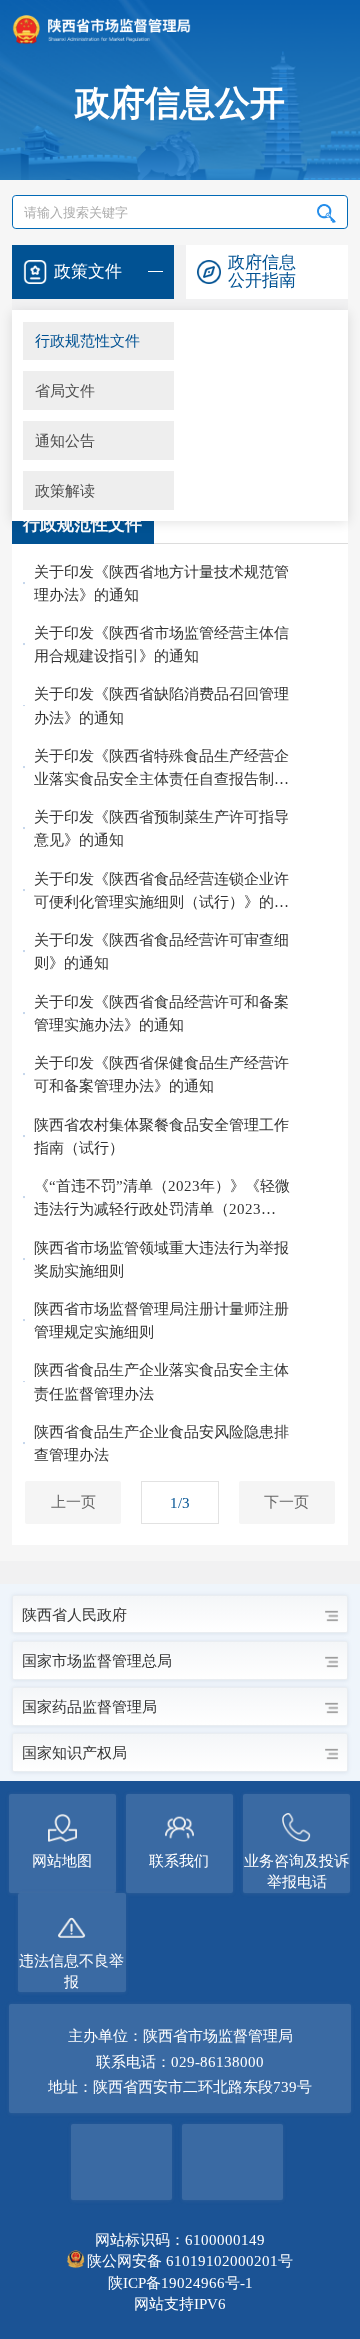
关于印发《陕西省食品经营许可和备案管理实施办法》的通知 (161, 1013)
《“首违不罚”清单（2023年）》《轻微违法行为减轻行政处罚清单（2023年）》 (162, 1198)
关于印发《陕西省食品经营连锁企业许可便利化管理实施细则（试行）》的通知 (161, 891)
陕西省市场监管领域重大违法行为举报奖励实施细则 (161, 1259)
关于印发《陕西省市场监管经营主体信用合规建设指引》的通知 (161, 644)
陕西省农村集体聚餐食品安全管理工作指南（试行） (161, 1136)
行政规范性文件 (87, 340)
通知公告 (65, 440)
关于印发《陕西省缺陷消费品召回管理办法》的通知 (161, 705)
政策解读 (65, 490)
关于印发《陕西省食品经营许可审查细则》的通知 (161, 951)
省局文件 (65, 390)
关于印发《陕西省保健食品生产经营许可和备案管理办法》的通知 (161, 1074)
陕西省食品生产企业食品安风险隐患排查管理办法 (161, 1443)
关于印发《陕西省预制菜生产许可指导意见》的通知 (161, 828)
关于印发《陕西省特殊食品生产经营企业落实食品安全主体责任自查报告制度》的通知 (161, 768)
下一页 (286, 1501)
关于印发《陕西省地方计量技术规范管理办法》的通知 (161, 583)
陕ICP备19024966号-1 (180, 2282)
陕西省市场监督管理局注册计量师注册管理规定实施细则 (161, 1320)
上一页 (73, 1501)
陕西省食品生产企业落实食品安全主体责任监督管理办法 (161, 1381)
